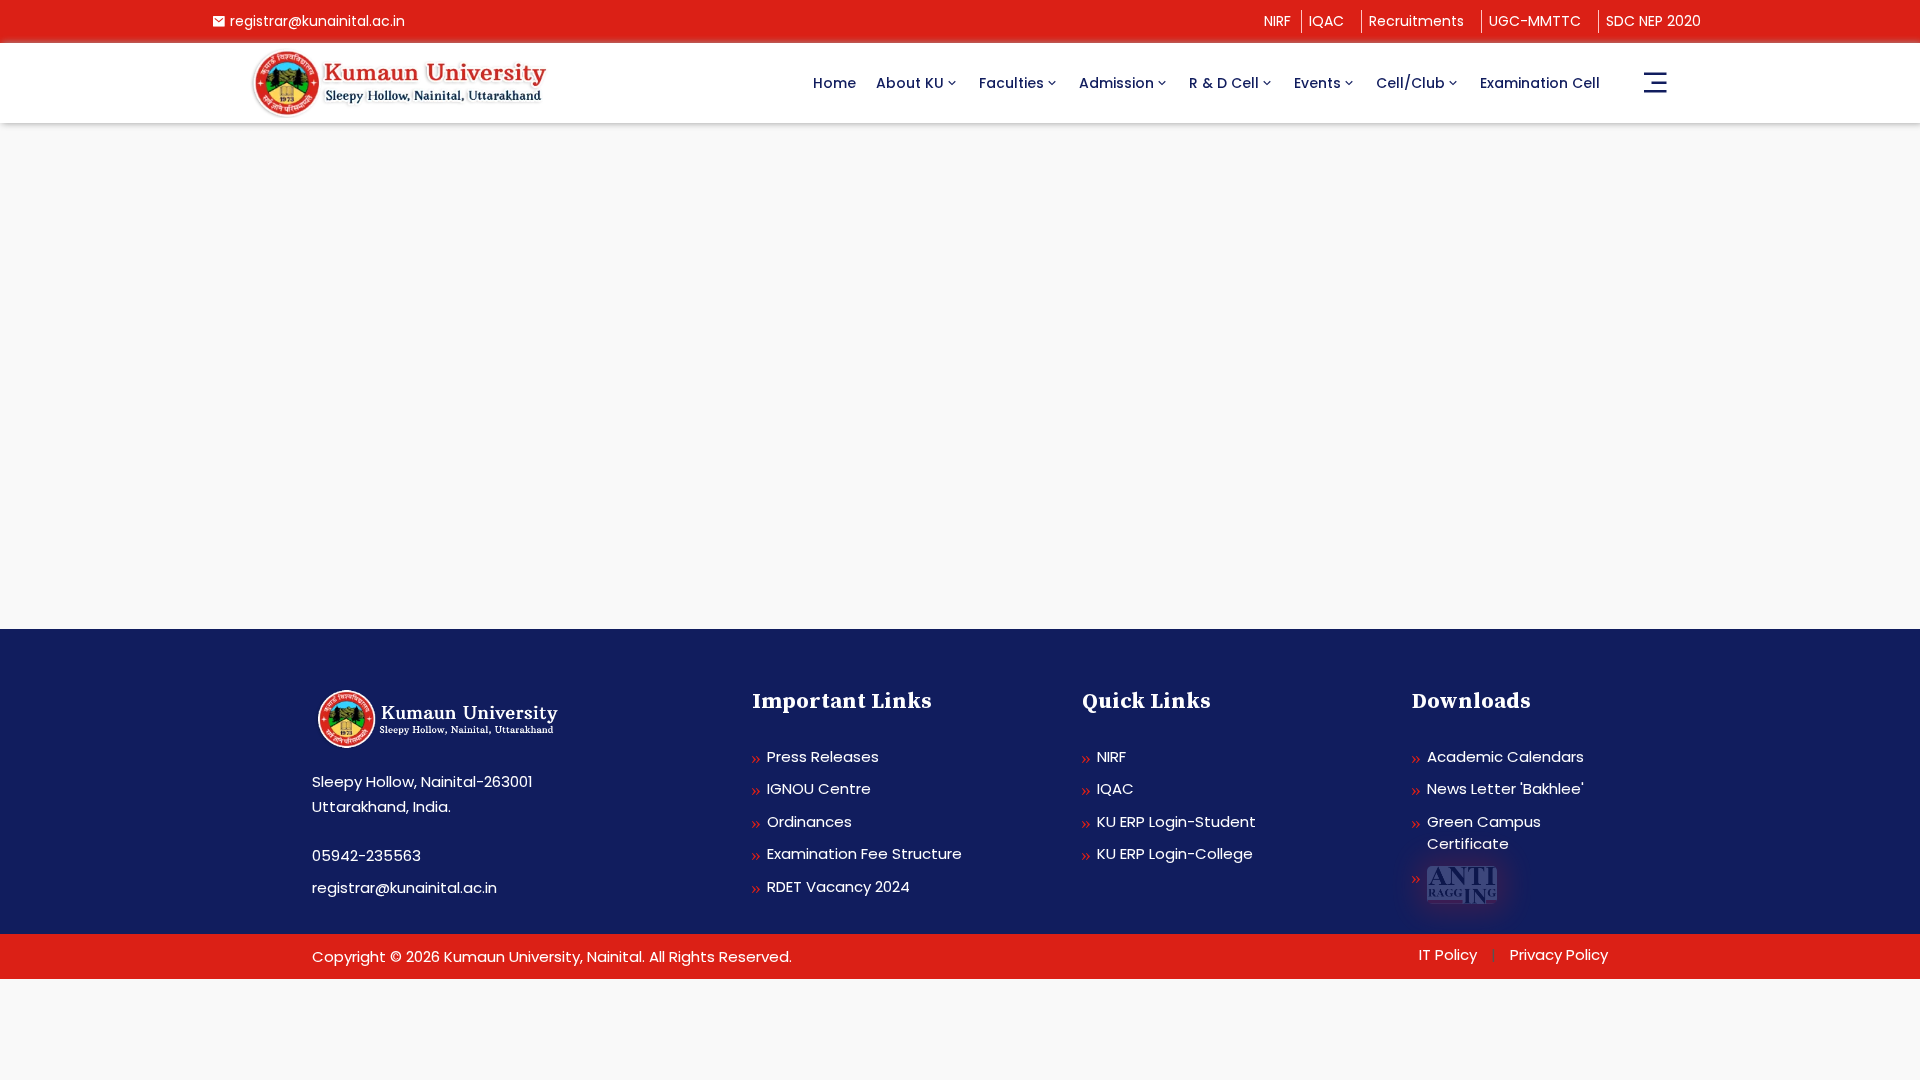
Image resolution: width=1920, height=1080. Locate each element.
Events (1317, 83)
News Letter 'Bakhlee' (1505, 788)
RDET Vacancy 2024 (838, 886)
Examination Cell (1540, 83)
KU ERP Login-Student (1176, 821)
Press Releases (823, 756)
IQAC (1326, 21)
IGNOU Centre (819, 788)
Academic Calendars (1505, 756)
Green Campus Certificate (1484, 833)
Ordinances (809, 821)
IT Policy (1448, 954)
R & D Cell (1224, 83)
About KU (910, 83)
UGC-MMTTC (1535, 21)
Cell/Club (1410, 83)
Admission (1116, 83)
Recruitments (1416, 21)
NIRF (1277, 21)
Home (834, 83)
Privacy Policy (1559, 954)
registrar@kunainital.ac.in (317, 21)
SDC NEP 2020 (1653, 21)
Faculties (1011, 83)
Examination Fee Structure (864, 853)
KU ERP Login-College (1175, 853)
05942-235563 (366, 855)
